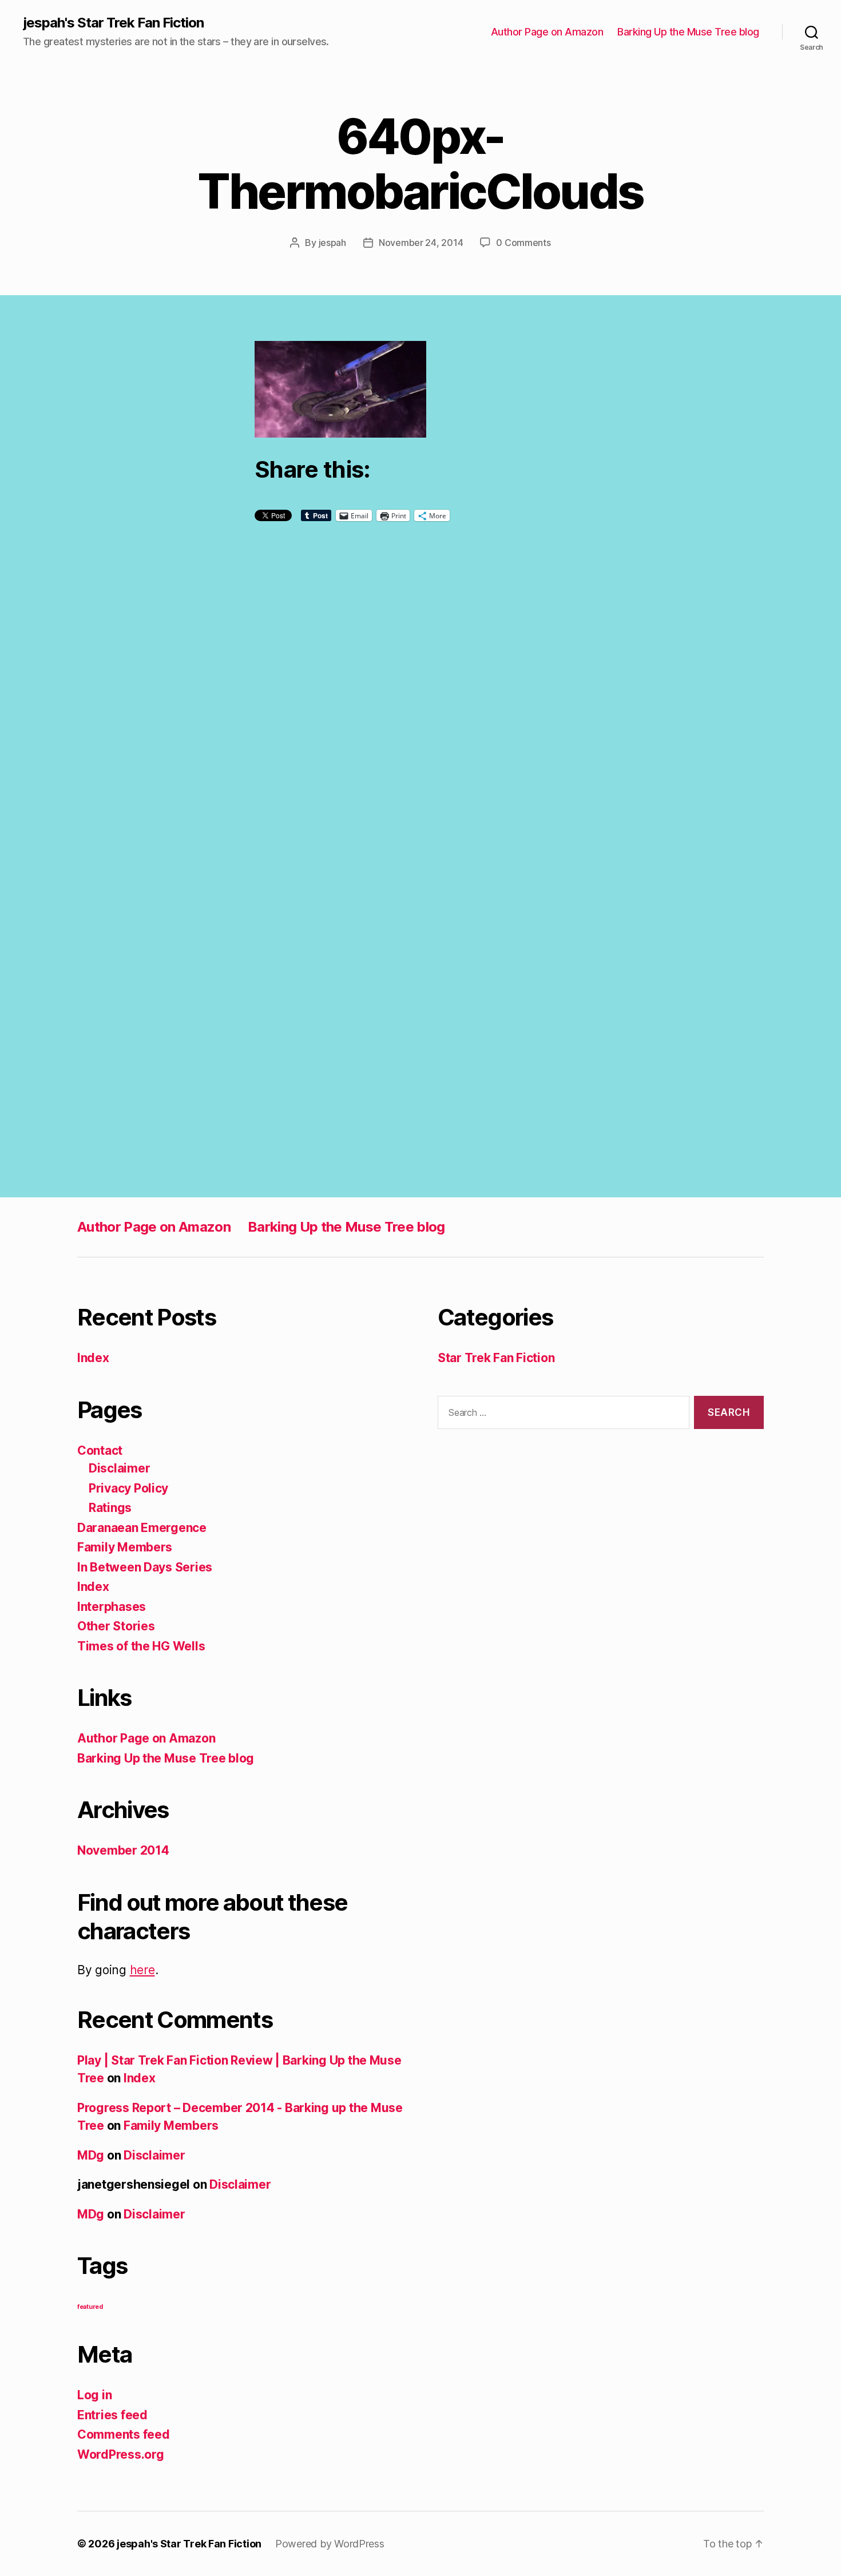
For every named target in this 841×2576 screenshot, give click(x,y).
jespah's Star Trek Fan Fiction (113, 23)
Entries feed (112, 2415)
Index (93, 1358)
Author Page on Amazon (547, 32)
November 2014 (123, 1850)
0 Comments (523, 243)
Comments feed (124, 2434)
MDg (91, 2155)
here (142, 1970)
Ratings (110, 1508)
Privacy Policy (128, 1488)
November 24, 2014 (421, 243)
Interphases (112, 1607)
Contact (100, 1450)
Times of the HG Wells (141, 1646)
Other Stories (116, 1626)
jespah (332, 243)
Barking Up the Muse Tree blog (688, 32)
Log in (94, 2395)
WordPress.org (121, 2454)
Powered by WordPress (330, 2544)
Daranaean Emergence (142, 1528)
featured (90, 2307)
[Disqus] (420, 716)
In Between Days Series (145, 1567)
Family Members (125, 1547)
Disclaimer (119, 1468)
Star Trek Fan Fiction (496, 1358)
